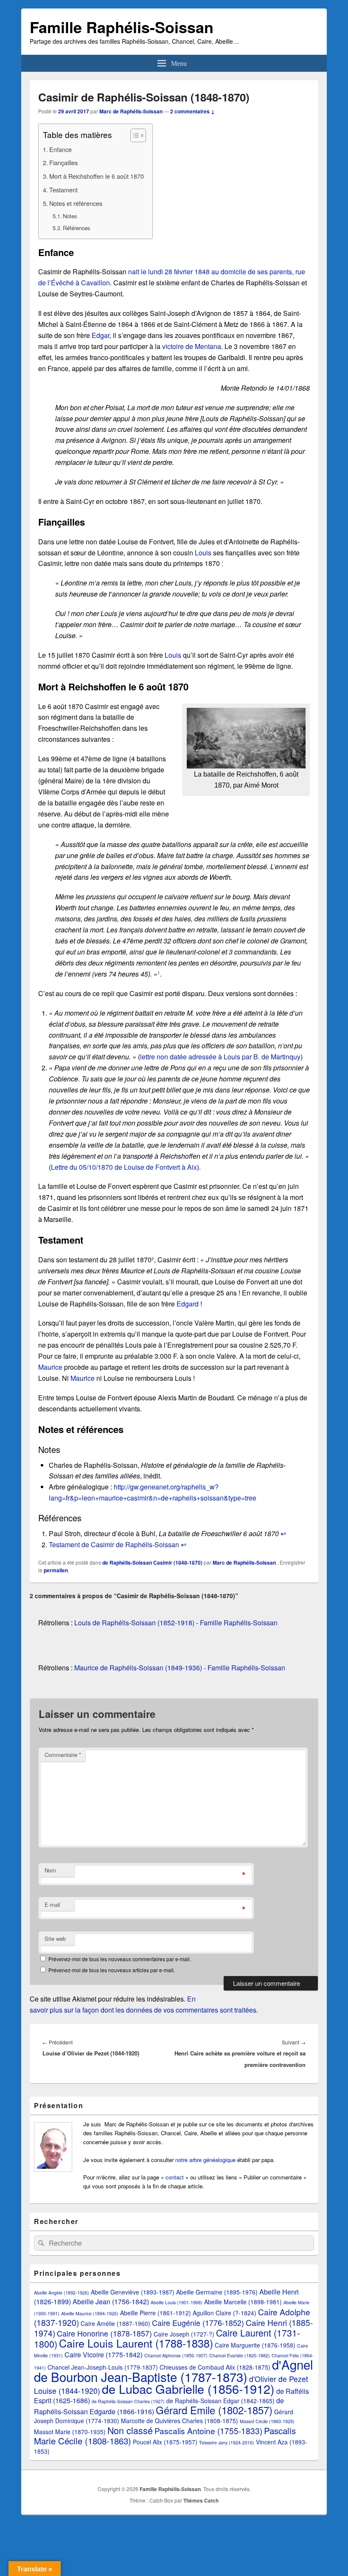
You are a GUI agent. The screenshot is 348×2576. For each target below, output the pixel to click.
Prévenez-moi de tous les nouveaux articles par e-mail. (112, 1970)
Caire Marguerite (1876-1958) (255, 2345)
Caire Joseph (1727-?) (184, 2334)
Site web (55, 1938)
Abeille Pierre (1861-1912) (156, 2313)
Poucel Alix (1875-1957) (165, 2442)
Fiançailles (63, 162)
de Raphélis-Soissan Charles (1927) (128, 2401)
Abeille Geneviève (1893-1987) (133, 2292)
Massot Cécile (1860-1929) (267, 2421)
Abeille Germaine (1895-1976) (217, 2292)
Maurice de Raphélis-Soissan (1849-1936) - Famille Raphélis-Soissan (180, 1668)
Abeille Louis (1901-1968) (177, 2302)
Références (76, 228)
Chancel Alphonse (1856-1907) (176, 2355)
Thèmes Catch (201, 2500)
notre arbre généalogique (205, 2160)
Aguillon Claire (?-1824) (225, 2313)
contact (175, 2177)
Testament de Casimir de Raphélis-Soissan (114, 1544)
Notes (70, 216)
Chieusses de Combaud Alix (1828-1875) (215, 2367)
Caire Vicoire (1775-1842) (104, 2355)
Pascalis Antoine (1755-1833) (208, 2431)
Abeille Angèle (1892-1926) (62, 2293)
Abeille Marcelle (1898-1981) (243, 2302)
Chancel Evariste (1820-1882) (240, 2355)
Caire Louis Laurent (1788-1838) (136, 2343)
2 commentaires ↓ (192, 111)
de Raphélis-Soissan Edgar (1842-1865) (220, 2401)
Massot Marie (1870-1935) (70, 2432)
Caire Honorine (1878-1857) (104, 2333)
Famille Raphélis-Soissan (122, 27)
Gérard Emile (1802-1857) (214, 2410)
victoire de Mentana (192, 346)
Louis (203, 553)
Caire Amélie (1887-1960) (115, 2323)
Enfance (60, 149)
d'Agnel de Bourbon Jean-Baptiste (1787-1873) (174, 2370)
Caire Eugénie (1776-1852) (198, 2323)
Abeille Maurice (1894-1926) (90, 2313)
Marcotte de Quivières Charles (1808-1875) (180, 2421)
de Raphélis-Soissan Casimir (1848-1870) (152, 1562)
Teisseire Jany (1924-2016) (227, 2442)
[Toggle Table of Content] (134, 135)
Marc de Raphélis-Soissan (131, 111)
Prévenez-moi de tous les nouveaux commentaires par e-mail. (120, 1959)
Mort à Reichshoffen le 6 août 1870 (97, 176)
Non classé (130, 2430)
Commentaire (63, 1755)
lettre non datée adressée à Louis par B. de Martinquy (220, 1057)
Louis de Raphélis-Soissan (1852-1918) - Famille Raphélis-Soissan (176, 1623)
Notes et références (76, 203)
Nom (50, 1870)
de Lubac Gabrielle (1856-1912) (188, 2389)
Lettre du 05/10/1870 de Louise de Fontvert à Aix (124, 1167)
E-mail (52, 1905)
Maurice (50, 1367)
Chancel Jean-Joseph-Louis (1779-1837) (103, 2367)
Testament (63, 190)
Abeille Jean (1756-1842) (111, 2302)
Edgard (188, 1304)
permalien (56, 1570)
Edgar (101, 335)
